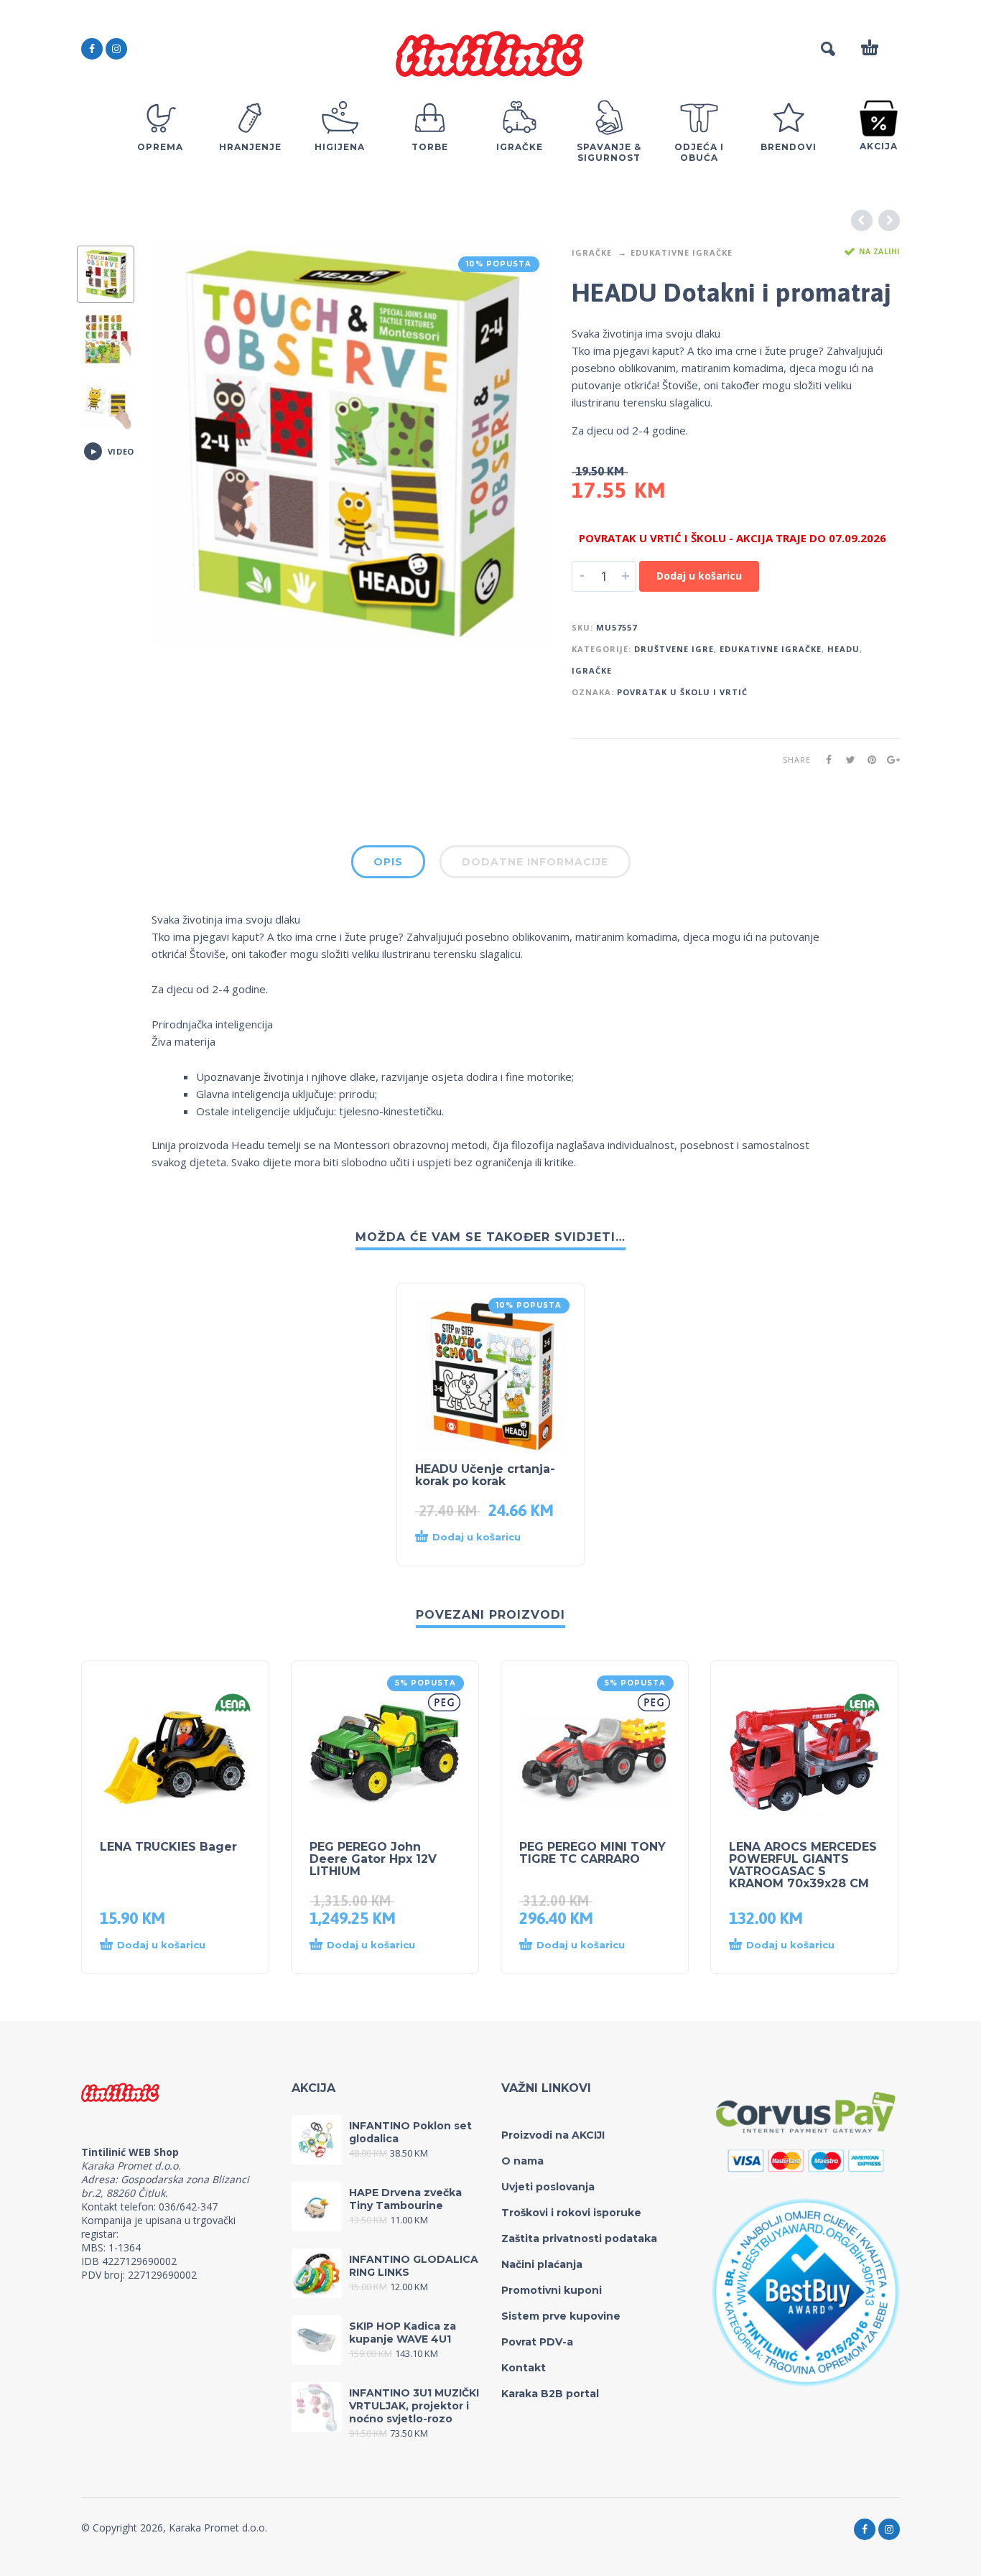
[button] (476, 1538)
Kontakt (524, 2368)
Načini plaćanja (542, 2264)
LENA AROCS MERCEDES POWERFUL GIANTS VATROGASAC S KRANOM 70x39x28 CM (803, 1865)
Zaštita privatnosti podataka (579, 2238)
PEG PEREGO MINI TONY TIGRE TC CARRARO (592, 1853)
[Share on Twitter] (846, 759)
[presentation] (182, 445)
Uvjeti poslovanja (548, 2187)
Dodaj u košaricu (699, 576)
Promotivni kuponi (552, 2290)
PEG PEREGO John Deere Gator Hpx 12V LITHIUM (373, 1859)
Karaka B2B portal (550, 2394)
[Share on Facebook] (824, 759)
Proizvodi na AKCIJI (553, 2135)
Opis (388, 862)
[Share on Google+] (889, 759)
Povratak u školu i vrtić (682, 692)
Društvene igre (674, 649)
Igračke (592, 252)
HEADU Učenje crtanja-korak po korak (485, 1475)
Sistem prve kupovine (561, 2316)
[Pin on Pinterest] (868, 759)
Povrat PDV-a (537, 2342)
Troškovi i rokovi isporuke (571, 2213)
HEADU (843, 649)
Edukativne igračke (682, 252)
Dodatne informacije (535, 862)
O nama (522, 2161)
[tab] (388, 865)
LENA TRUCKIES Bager (168, 1847)
